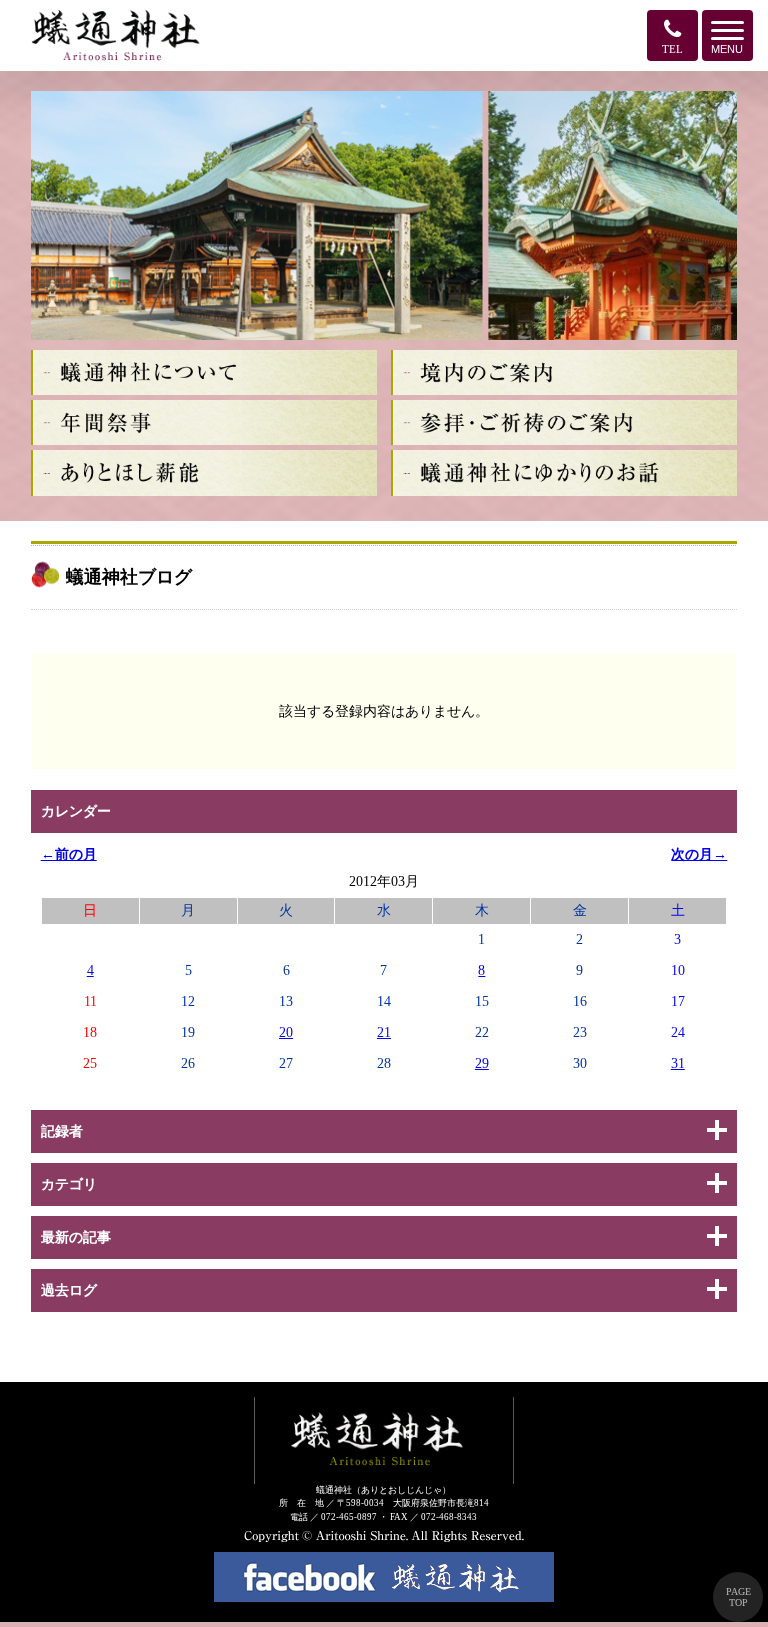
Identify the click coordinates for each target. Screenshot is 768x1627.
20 (286, 1032)
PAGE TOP (738, 1597)
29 (482, 1063)
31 (678, 1063)
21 (384, 1032)
